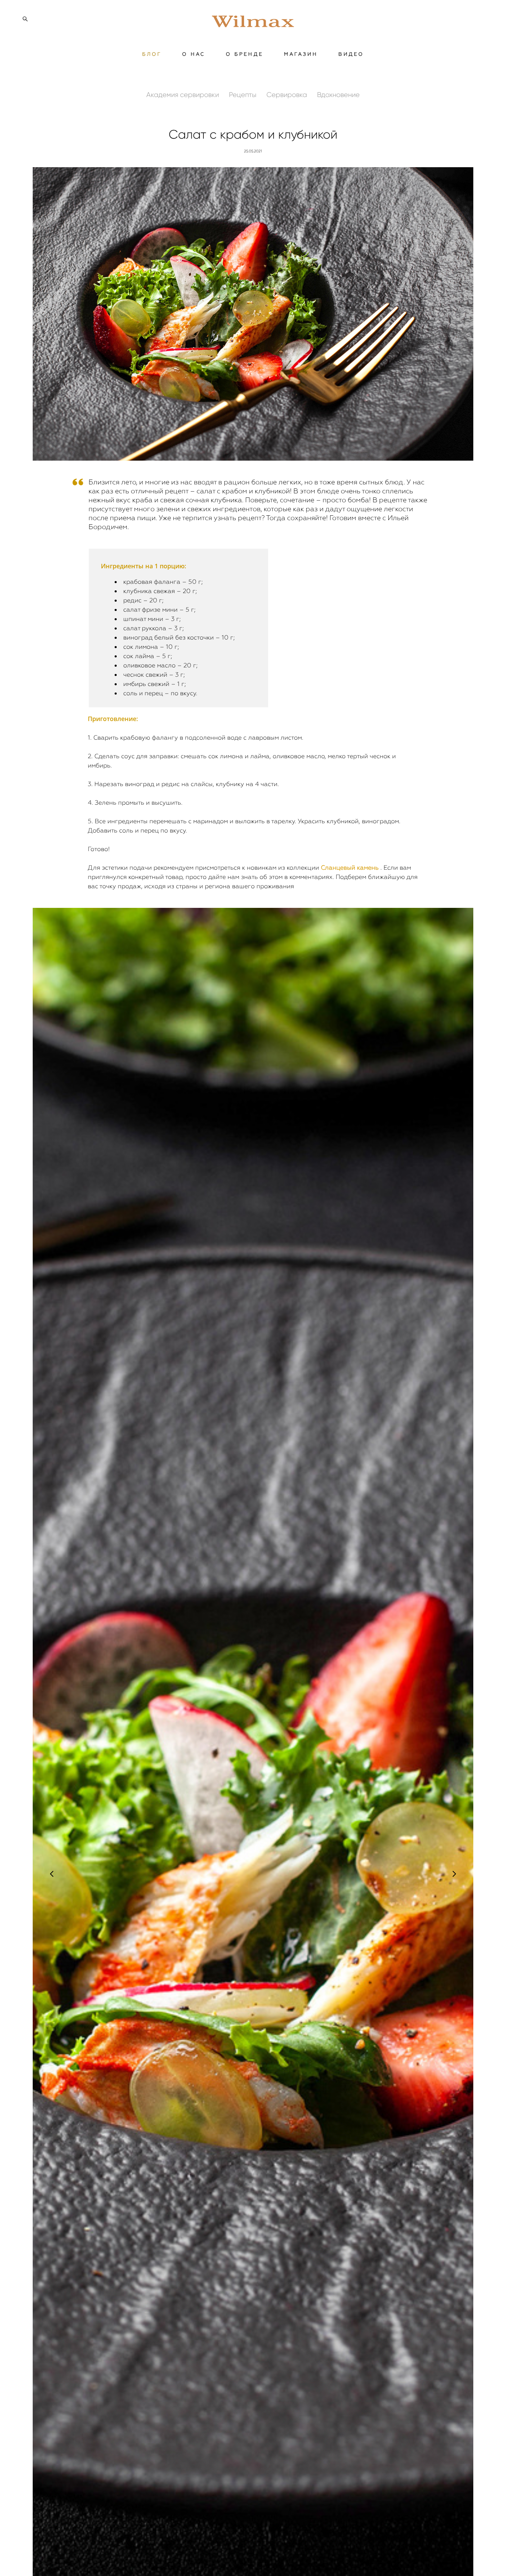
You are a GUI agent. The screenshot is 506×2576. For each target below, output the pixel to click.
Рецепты (244, 95)
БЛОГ (152, 54)
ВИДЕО (351, 54)
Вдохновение (338, 95)
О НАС (194, 54)
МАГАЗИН (301, 54)
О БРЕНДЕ (245, 54)
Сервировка (288, 95)
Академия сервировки (183, 95)
